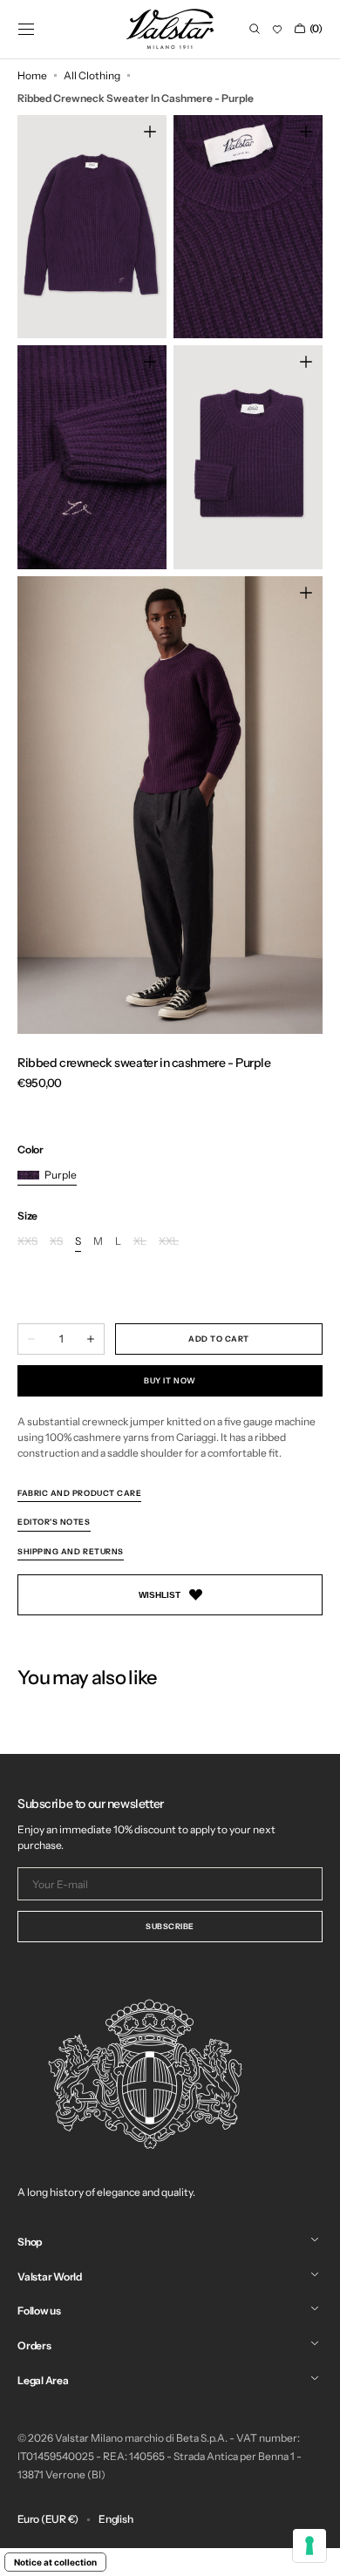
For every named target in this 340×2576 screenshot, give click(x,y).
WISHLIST (160, 1595)
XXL (169, 1242)
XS (56, 1242)
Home (32, 75)
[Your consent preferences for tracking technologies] (309, 2545)
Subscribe (170, 1926)
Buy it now (170, 1380)
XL (140, 1242)
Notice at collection (55, 2562)
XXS (27, 1242)
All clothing (92, 75)
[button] (26, 29)
